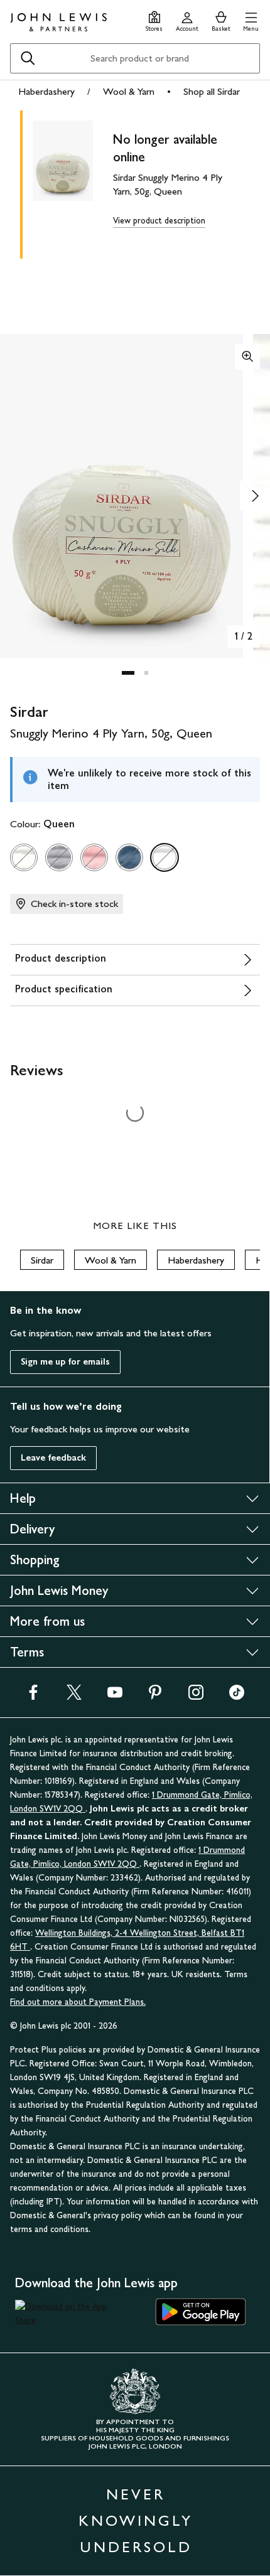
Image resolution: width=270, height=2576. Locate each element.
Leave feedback (53, 1458)
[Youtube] (115, 1696)
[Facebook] (33, 1696)
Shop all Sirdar (212, 91)
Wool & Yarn (129, 91)
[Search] (28, 58)
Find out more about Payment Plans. (78, 2002)
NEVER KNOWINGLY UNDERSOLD (136, 2520)
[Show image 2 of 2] (255, 496)
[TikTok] (237, 1696)
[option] (24, 857)
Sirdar (42, 1260)
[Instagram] (196, 1696)
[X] (74, 1696)
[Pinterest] (155, 1696)
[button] (251, 20)
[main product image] (73, 182)
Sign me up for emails (65, 1362)
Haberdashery (46, 91)
